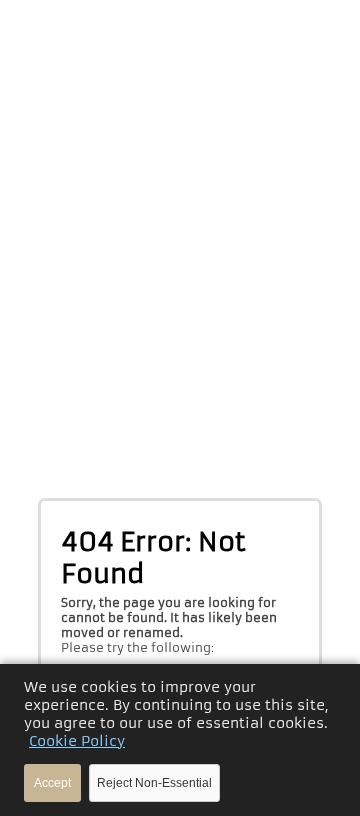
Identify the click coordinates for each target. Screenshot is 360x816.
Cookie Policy (77, 741)
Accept (52, 783)
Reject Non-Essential (154, 783)
